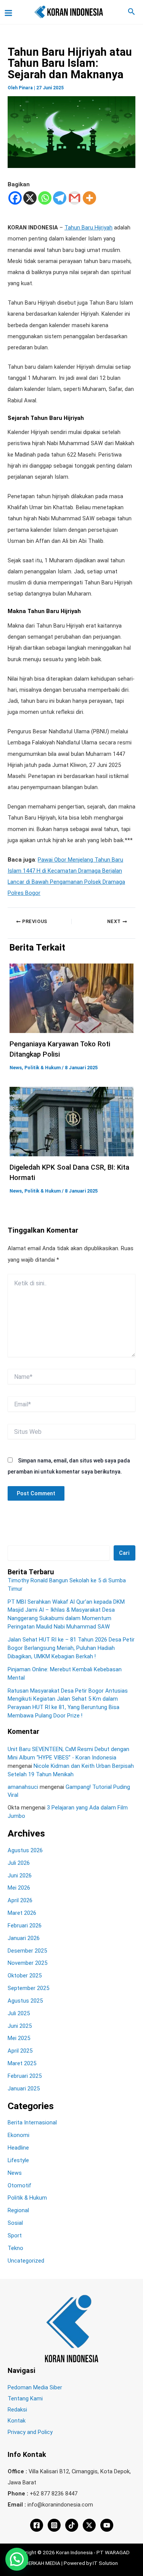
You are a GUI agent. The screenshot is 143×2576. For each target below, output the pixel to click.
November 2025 (27, 1963)
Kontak (17, 2421)
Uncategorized (26, 2261)
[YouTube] (107, 2525)
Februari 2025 (25, 2076)
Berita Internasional (32, 2122)
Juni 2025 (20, 2026)
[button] (132, 12)
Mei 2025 (19, 2038)
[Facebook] (15, 198)
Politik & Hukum (43, 1068)
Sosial (15, 2223)
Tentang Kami (25, 2398)
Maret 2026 (22, 1913)
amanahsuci (23, 1787)
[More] (89, 198)
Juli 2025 (19, 2013)
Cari (124, 1553)
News (16, 1068)
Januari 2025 (24, 2089)
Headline (18, 2148)
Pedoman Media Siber (35, 2387)
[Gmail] (75, 198)
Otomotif (19, 2185)
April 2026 (20, 1900)
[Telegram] (60, 198)
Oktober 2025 (25, 1976)
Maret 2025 (22, 2063)
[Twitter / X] (89, 2525)
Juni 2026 (20, 1876)
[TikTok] (72, 2525)
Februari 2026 (25, 1926)
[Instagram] (54, 2525)
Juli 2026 (19, 1863)
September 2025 (28, 1988)
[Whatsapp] (45, 198)
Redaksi (17, 2410)
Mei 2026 (19, 1888)
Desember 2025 (27, 1951)
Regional (18, 2210)
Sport (15, 2235)
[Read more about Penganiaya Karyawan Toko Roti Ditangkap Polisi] (71, 998)
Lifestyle (18, 2160)
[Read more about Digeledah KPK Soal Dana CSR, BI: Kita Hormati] (71, 1121)
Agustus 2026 (25, 1850)
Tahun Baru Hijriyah (88, 228)
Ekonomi (18, 2135)
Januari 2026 (24, 1938)
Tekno (15, 2248)
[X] (30, 198)
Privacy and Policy (30, 2432)
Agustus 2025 (25, 2001)
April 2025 (20, 2051)
